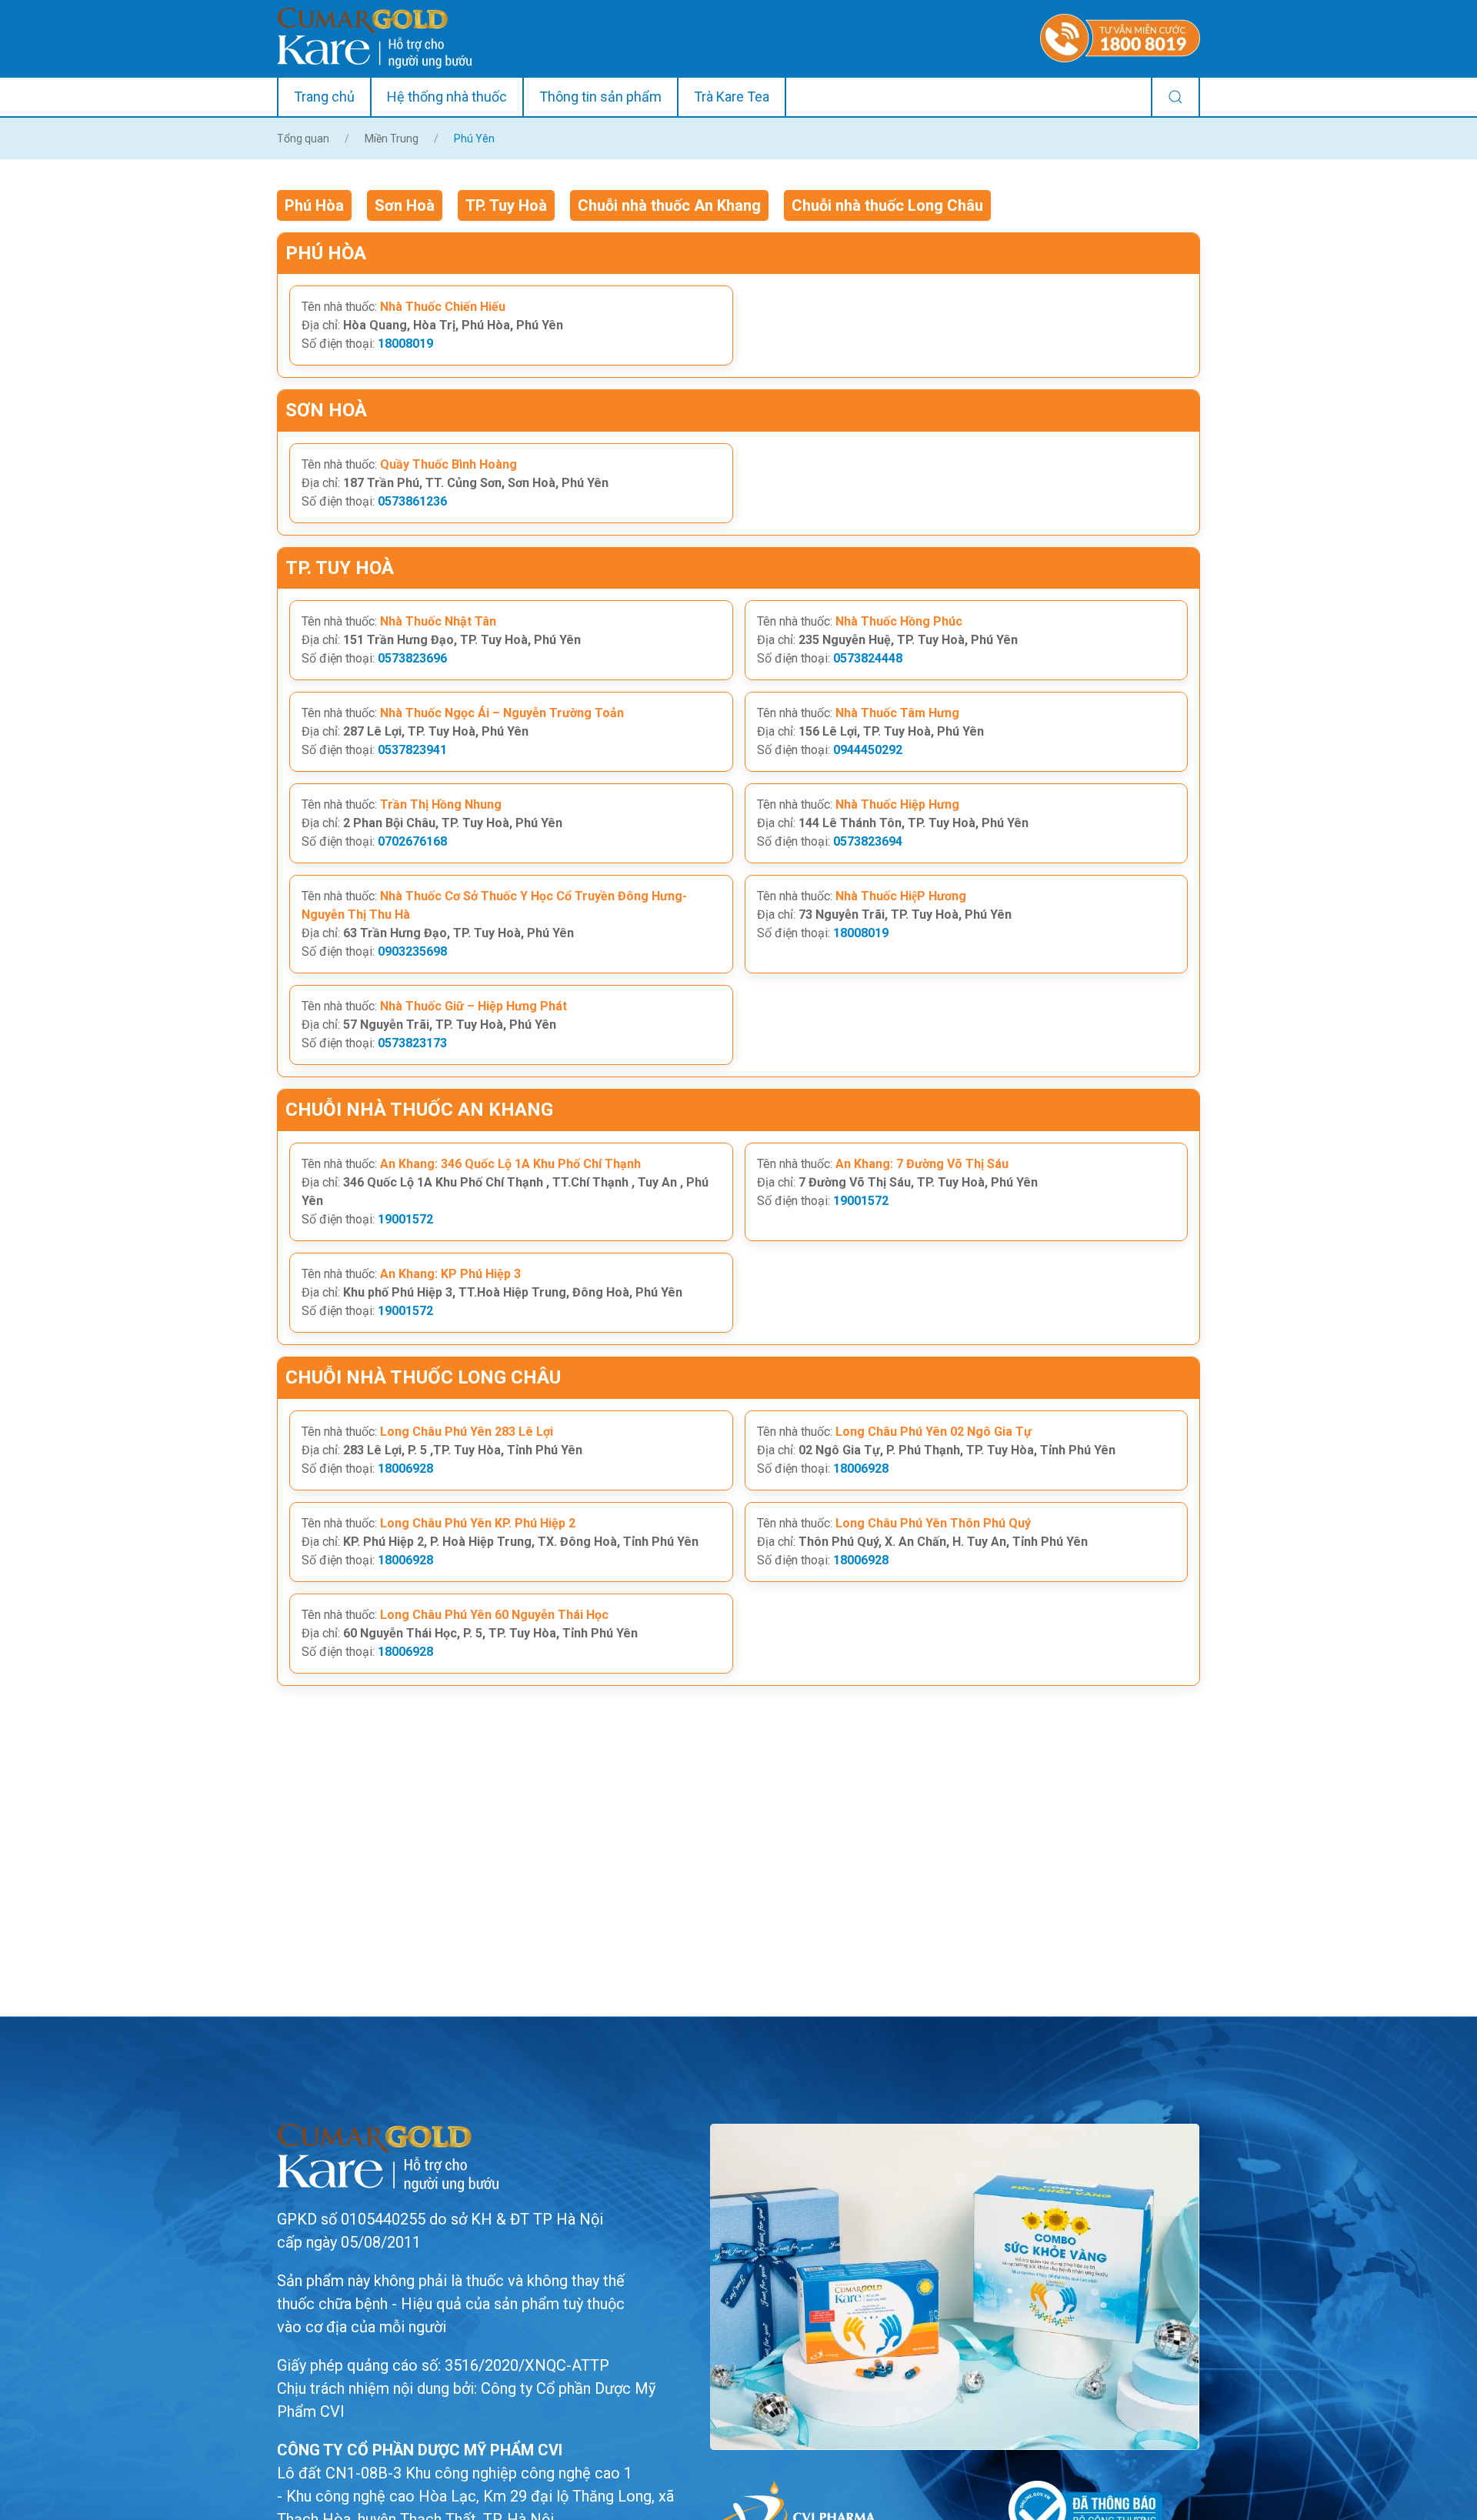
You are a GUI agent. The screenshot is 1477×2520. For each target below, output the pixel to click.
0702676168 (412, 841)
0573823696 (412, 658)
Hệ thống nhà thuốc (447, 97)
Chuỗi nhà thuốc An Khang (669, 205)
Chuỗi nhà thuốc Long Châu (887, 205)
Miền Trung (392, 139)
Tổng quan (303, 139)
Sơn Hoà (405, 205)
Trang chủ (324, 97)
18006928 (405, 1469)
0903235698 (412, 951)
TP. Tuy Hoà (506, 205)
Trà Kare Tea (732, 97)
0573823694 (868, 841)
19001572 (405, 1219)
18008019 (405, 344)
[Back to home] (374, 38)
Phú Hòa (314, 205)
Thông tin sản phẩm (600, 97)
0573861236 (412, 501)
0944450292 (868, 750)
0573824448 (868, 658)
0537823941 (412, 750)
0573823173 (412, 1043)
